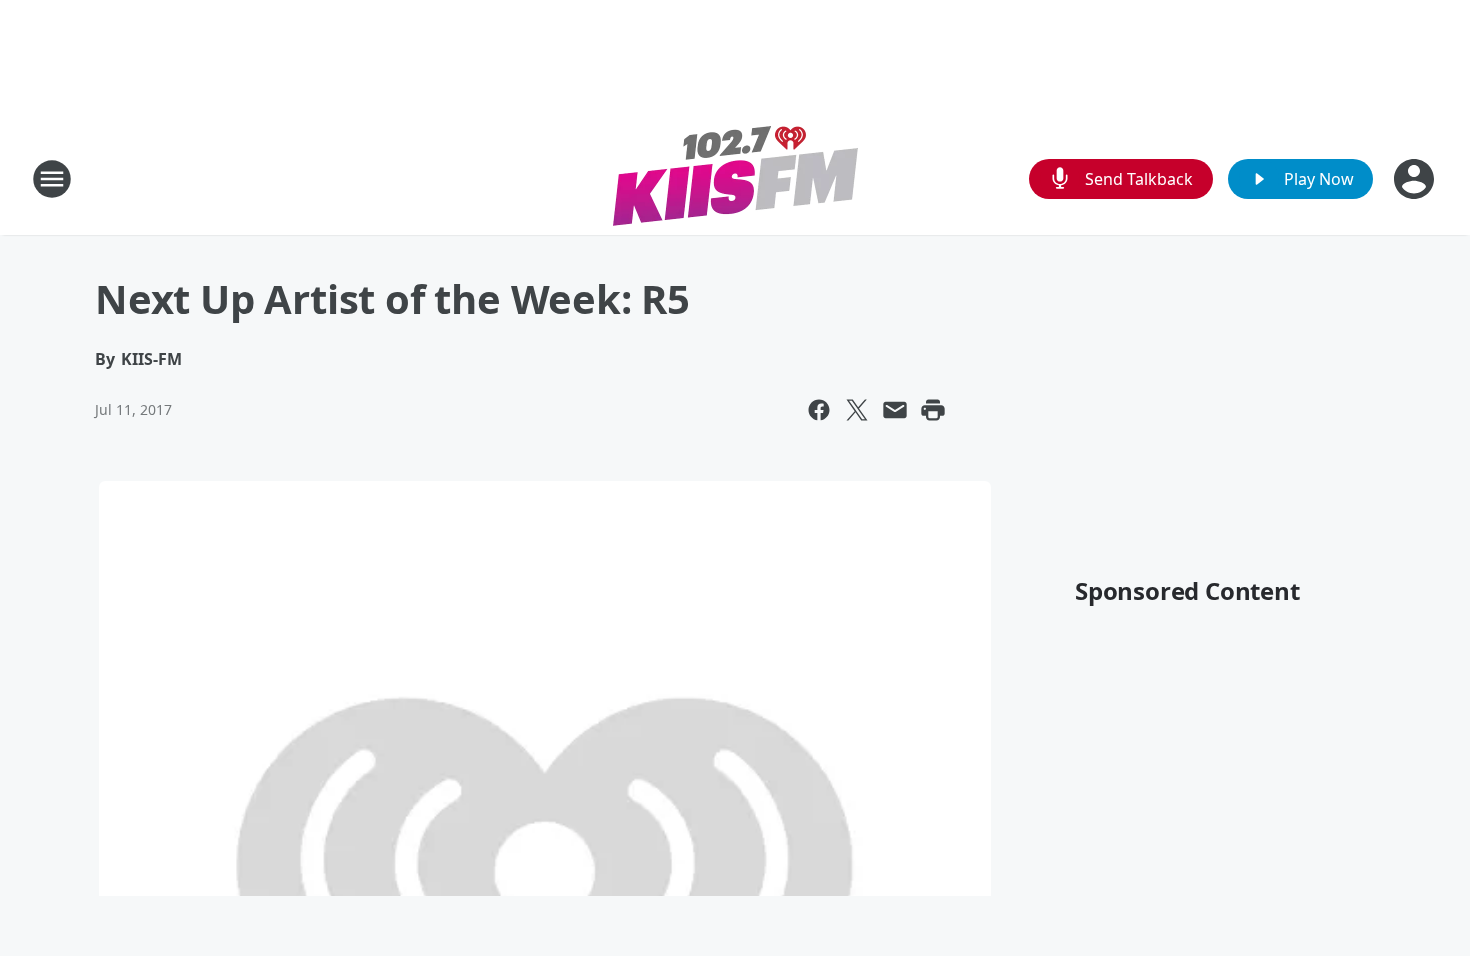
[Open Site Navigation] (52, 179)
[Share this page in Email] (895, 410)
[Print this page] (933, 410)
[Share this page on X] (857, 410)
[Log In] (1416, 179)
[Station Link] (735, 178)
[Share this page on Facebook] (819, 410)
